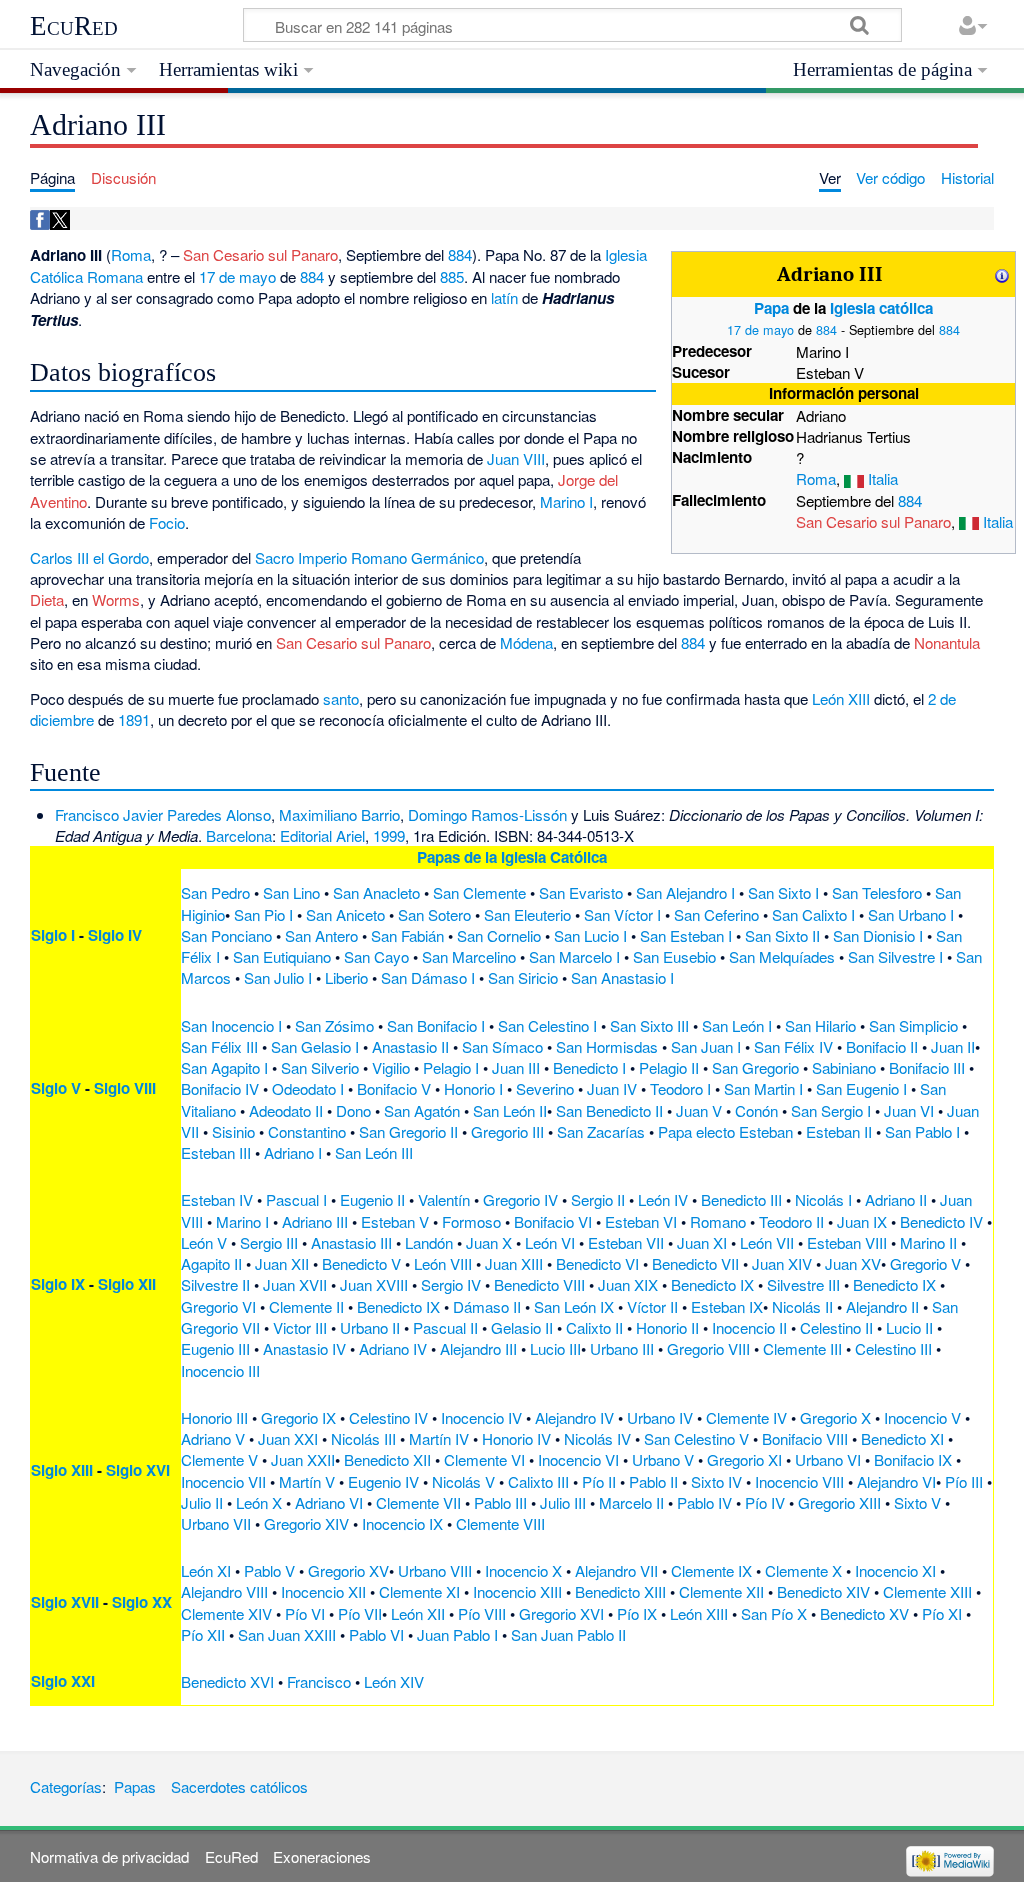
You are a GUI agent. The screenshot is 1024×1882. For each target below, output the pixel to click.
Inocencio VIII (799, 1481)
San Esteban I (686, 935)
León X (259, 1502)
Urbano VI (828, 1459)
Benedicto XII (387, 1459)
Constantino (307, 1131)
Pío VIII (482, 1613)
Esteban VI (641, 1221)
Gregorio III (507, 1131)
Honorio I (473, 1088)
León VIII (443, 1263)
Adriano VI (329, 1502)
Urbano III (622, 1348)
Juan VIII (516, 458)
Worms (116, 599)
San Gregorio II (408, 1131)
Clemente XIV (226, 1613)
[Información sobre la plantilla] (1002, 274)
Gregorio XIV (306, 1523)
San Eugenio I (861, 1088)
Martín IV (439, 1438)
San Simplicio (913, 1025)
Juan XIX (628, 1284)
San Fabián (407, 935)
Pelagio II (669, 1067)
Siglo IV (115, 935)
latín (504, 297)
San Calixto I (813, 914)
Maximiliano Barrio (339, 814)
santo (341, 698)
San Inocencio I (231, 1025)
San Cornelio (499, 935)
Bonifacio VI (553, 1221)
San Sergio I (831, 1110)
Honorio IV (516, 1438)
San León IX (574, 1306)
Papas (135, 1786)
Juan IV (612, 1088)
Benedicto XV (864, 1613)
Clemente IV (746, 1417)
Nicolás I (823, 1199)
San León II (510, 1110)
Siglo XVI (138, 1470)
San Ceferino (716, 914)
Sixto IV (716, 1481)
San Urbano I (911, 914)
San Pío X (774, 1613)
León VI (550, 1242)
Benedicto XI (902, 1438)
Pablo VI (376, 1634)
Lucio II (909, 1327)
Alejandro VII (616, 1570)
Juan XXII (303, 1459)
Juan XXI (288, 1438)
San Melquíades (782, 956)
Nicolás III (363, 1438)
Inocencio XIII (517, 1591)
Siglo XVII (65, 1602)
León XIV (394, 1681)
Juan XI (702, 1242)
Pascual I (296, 1199)
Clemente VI (484, 1459)
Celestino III (893, 1348)
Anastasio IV (304, 1348)
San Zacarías (601, 1131)
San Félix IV (793, 1046)
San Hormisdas (607, 1046)
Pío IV (765, 1502)
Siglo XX (142, 1602)
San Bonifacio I (436, 1025)
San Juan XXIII (287, 1634)
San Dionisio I (878, 935)
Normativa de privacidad (109, 1856)
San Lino (291, 892)
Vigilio (391, 1067)
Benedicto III (741, 1199)
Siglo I (53, 935)
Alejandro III (478, 1348)
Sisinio (233, 1131)
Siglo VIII (125, 1088)
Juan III (516, 1067)
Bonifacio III (927, 1067)
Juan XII (282, 1263)
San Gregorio (755, 1067)
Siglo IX (58, 1284)
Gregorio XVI (561, 1613)
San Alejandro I (685, 892)
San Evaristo (581, 892)
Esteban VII (626, 1242)
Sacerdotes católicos (239, 1786)
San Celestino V (696, 1438)
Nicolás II (802, 1306)
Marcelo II (631, 1502)
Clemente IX (711, 1570)
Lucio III (555, 1348)
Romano (718, 1221)
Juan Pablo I (457, 1634)
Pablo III (500, 1502)
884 (826, 329)
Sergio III (269, 1242)
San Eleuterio (527, 914)
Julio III (563, 1502)
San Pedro (215, 892)
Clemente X (803, 1570)
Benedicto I (589, 1067)
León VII (767, 1242)
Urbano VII (216, 1523)
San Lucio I (590, 935)
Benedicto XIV (823, 1591)
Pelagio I (451, 1067)
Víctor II (652, 1306)
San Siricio (523, 977)
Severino (545, 1088)
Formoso (471, 1221)
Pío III (964, 1481)
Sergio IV (451, 1284)
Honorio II (667, 1327)
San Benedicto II (609, 1110)
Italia (883, 478)
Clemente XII (721, 1591)
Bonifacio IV (220, 1088)
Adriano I (293, 1152)
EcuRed (74, 26)
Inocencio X (523, 1570)
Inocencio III (220, 1370)
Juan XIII (514, 1263)
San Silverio (320, 1067)
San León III (374, 1152)
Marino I (566, 501)
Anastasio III (351, 1242)
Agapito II (211, 1263)
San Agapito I (224, 1067)
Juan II (953, 1046)
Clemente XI (419, 1591)
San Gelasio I (315, 1046)
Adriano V (213, 1438)
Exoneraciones (322, 1856)
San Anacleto (376, 892)
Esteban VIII (847, 1242)
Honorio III (214, 1417)
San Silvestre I (895, 956)
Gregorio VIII (708, 1348)
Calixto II (594, 1327)
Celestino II (836, 1327)
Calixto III (538, 1481)
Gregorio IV (520, 1199)
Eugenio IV (383, 1481)
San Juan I (706, 1046)
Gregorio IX (298, 1417)
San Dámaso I (428, 977)
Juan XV (853, 1263)
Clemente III (802, 1348)
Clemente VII (418, 1502)
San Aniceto (345, 914)
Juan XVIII (374, 1284)
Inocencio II (749, 1327)
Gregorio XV (348, 1570)
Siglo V (56, 1088)
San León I (737, 1025)
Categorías (66, 1786)
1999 (389, 835)
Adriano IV (393, 1348)
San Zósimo (334, 1025)
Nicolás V (463, 1481)
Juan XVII (295, 1284)
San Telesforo (877, 892)
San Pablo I (922, 1131)
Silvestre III (803, 1284)
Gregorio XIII (839, 1502)
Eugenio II (372, 1199)
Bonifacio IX (913, 1459)
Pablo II (653, 1481)
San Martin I (763, 1088)
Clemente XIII (927, 1591)
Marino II (928, 1242)
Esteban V (395, 1221)
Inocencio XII (323, 1591)
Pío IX (637, 1613)
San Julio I (278, 977)
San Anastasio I (622, 977)
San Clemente (479, 892)
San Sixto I (783, 892)
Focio (167, 522)
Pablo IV (704, 1502)
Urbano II (370, 1327)
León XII (418, 1613)
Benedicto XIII (620, 1591)
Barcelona (239, 835)
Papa (771, 308)
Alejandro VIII (224, 1591)
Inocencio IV (481, 1417)
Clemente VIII (500, 1523)
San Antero (321, 935)
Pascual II (445, 1327)
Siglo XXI (63, 1681)
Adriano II (896, 1199)
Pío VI (305, 1613)
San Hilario (820, 1025)
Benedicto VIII (539, 1284)
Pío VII (360, 1613)
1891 (134, 719)
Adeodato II (286, 1110)
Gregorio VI (218, 1306)
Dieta (47, 599)
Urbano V (663, 1459)
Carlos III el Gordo (89, 557)
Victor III (300, 1327)
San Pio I (263, 914)
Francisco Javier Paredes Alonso (163, 814)
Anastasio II (410, 1046)
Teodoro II (791, 1221)
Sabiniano (844, 1067)
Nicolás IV (597, 1438)
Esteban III (216, 1152)
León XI (206, 1570)
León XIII (841, 698)
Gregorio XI (744, 1459)
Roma (816, 478)
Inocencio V (922, 1417)
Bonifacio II (882, 1046)
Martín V (307, 1481)
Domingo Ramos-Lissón (487, 814)
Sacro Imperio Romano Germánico (369, 557)
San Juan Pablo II (568, 1634)
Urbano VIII (435, 1570)
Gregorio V (925, 1263)
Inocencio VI (578, 1459)
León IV (663, 1199)
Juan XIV (782, 1263)
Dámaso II (487, 1306)
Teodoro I (680, 1088)
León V (204, 1242)
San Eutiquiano (282, 956)
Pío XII (203, 1634)
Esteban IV (217, 1199)
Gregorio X (835, 1417)
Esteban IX (727, 1306)
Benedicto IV (941, 1221)
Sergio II (598, 1199)
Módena (526, 642)
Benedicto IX (712, 1284)
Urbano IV (660, 1417)
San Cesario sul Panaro (873, 521)
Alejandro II (882, 1306)
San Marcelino (469, 956)
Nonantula (947, 642)
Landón (429, 1242)
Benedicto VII (695, 1263)
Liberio (346, 977)
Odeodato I (308, 1088)
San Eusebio (674, 956)
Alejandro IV (574, 1417)
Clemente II (306, 1306)
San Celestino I (547, 1025)
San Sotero (434, 914)
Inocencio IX (402, 1523)
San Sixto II (782, 935)
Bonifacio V (394, 1088)
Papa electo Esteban (725, 1131)
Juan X (489, 1242)
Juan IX (862, 1221)
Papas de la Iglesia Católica (512, 857)
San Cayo (376, 956)
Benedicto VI (597, 1263)
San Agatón (422, 1110)
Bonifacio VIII (805, 1438)
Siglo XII (127, 1284)
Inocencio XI (895, 1570)
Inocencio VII (223, 1481)
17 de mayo (760, 329)
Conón (756, 1110)
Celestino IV (388, 1417)
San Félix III (219, 1046)
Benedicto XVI (227, 1681)
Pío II (599, 1481)
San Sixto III (649, 1025)
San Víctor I (622, 914)
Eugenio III (215, 1348)
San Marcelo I (574, 956)
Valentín (444, 1199)
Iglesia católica (881, 308)
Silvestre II (215, 1284)
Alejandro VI (896, 1481)
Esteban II (839, 1131)
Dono (353, 1110)
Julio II (202, 1502)
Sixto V (917, 1502)
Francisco (319, 1681)
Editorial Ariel (322, 835)
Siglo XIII (62, 1470)
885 (452, 276)
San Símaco (502, 1046)
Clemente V (219, 1459)
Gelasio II (522, 1327)
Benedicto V (361, 1263)
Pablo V (269, 1570)
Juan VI (909, 1110)
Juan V (699, 1110)
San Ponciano (226, 935)
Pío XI (942, 1613)
